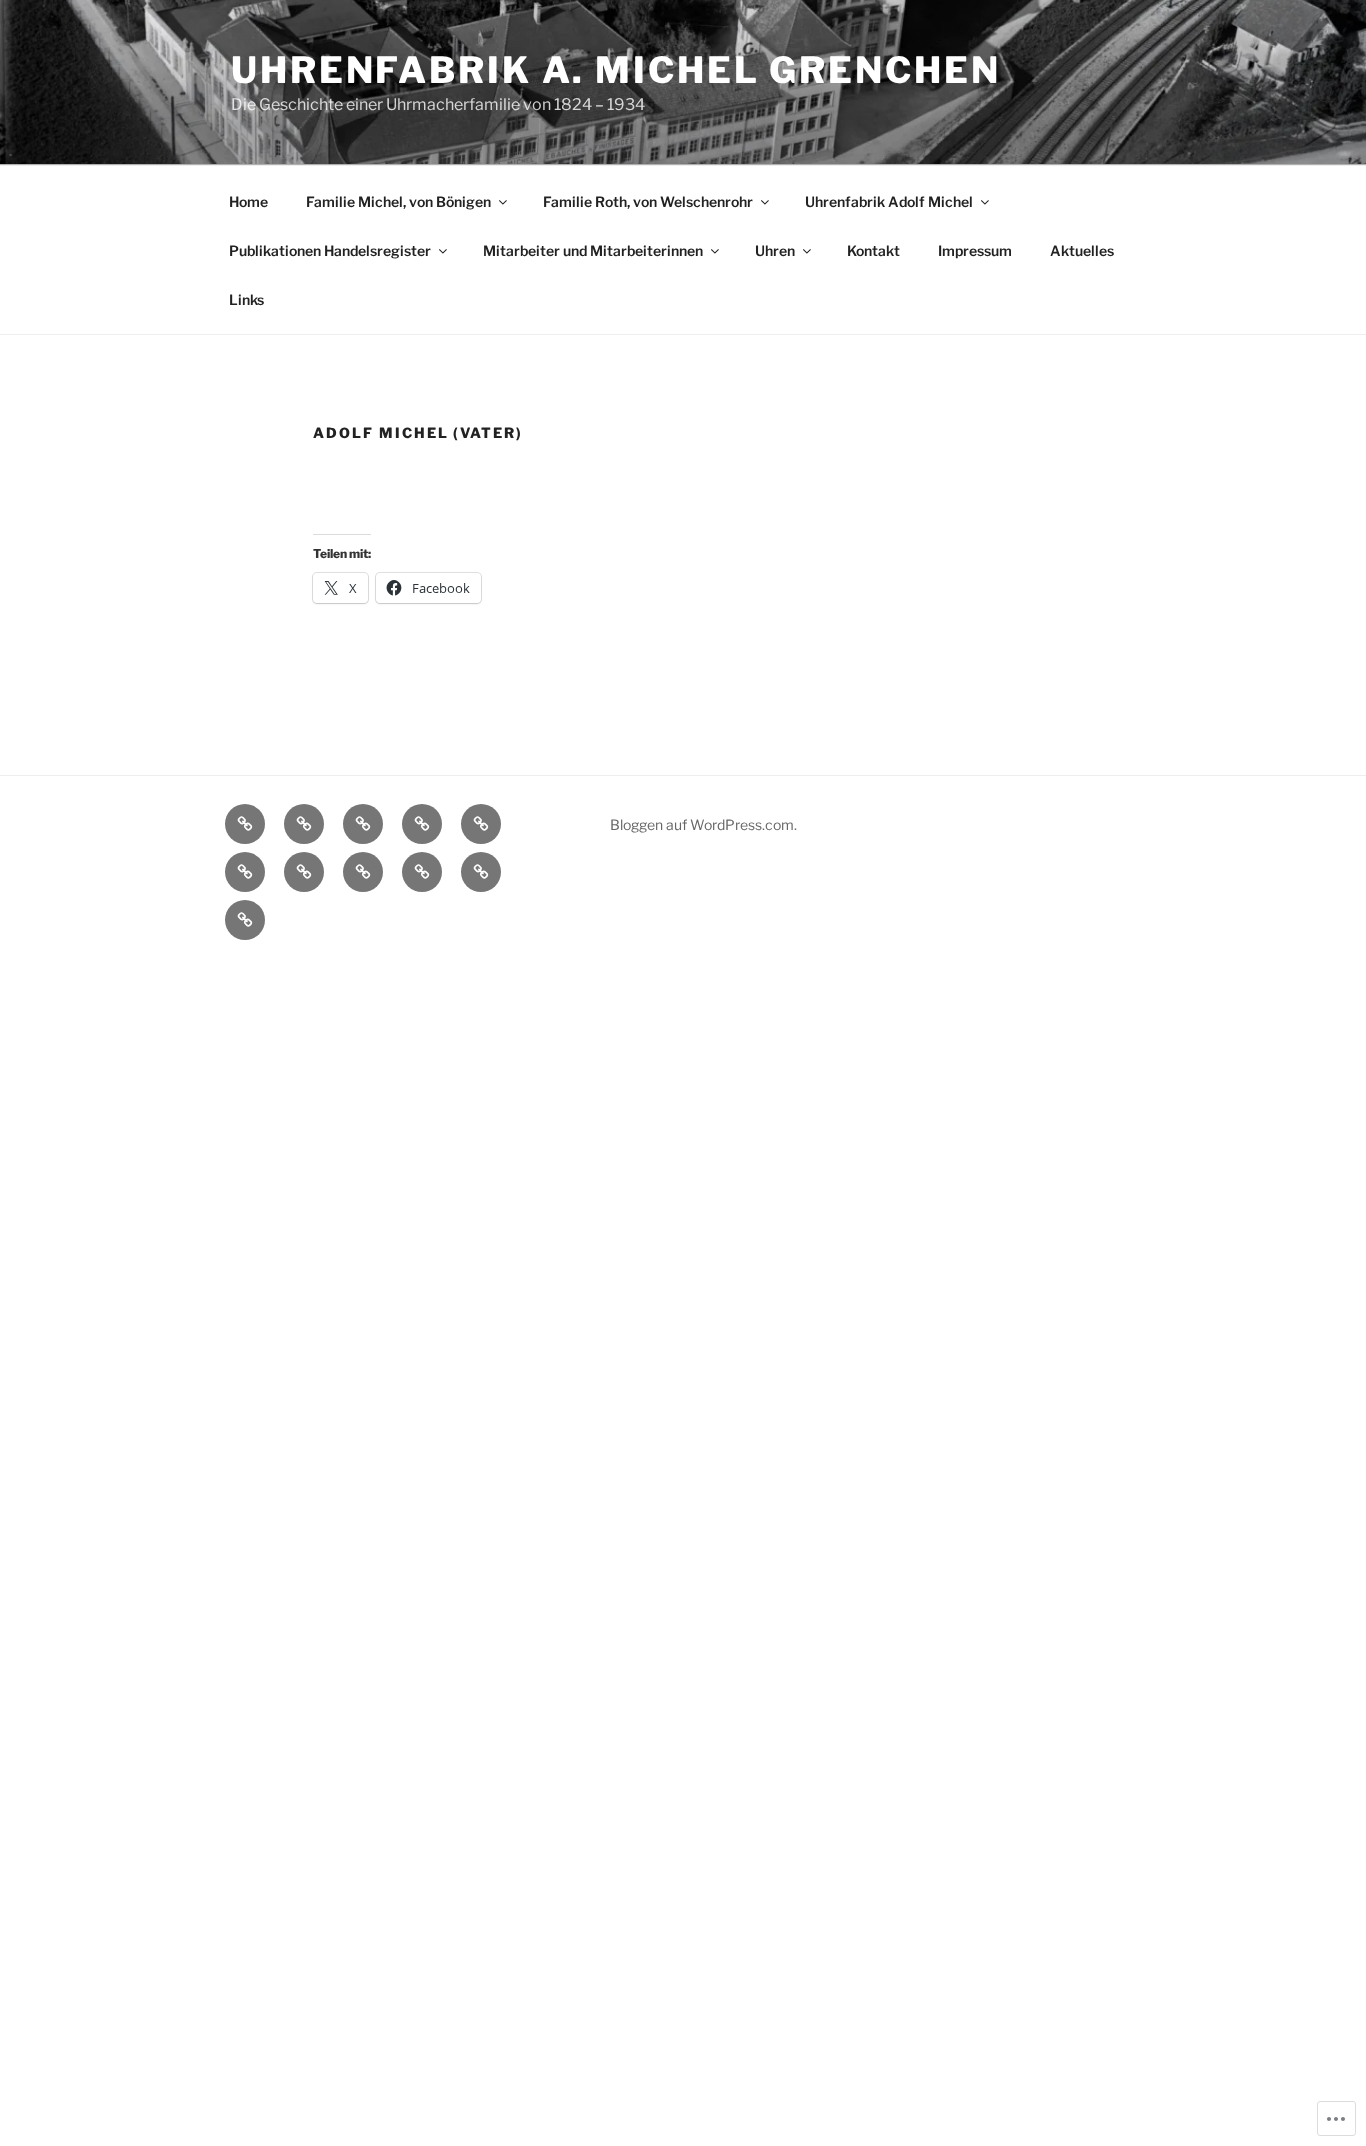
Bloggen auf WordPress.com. (703, 824)
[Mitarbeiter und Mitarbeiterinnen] (245, 872)
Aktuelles (1082, 250)
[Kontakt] (363, 872)
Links (246, 299)
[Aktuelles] (481, 872)
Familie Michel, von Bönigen (398, 201)
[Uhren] (304, 872)
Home (248, 201)
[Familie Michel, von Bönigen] (304, 824)
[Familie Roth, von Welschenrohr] (363, 824)
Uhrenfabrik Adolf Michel (889, 201)
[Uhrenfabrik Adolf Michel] (422, 824)
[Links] (245, 920)
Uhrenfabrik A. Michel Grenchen (615, 70)
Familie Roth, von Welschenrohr (648, 201)
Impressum (975, 250)
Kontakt (873, 250)
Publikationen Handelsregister (330, 250)
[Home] (245, 824)
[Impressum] (422, 872)
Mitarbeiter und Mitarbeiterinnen (593, 250)
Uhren (775, 250)
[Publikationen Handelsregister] (481, 824)
